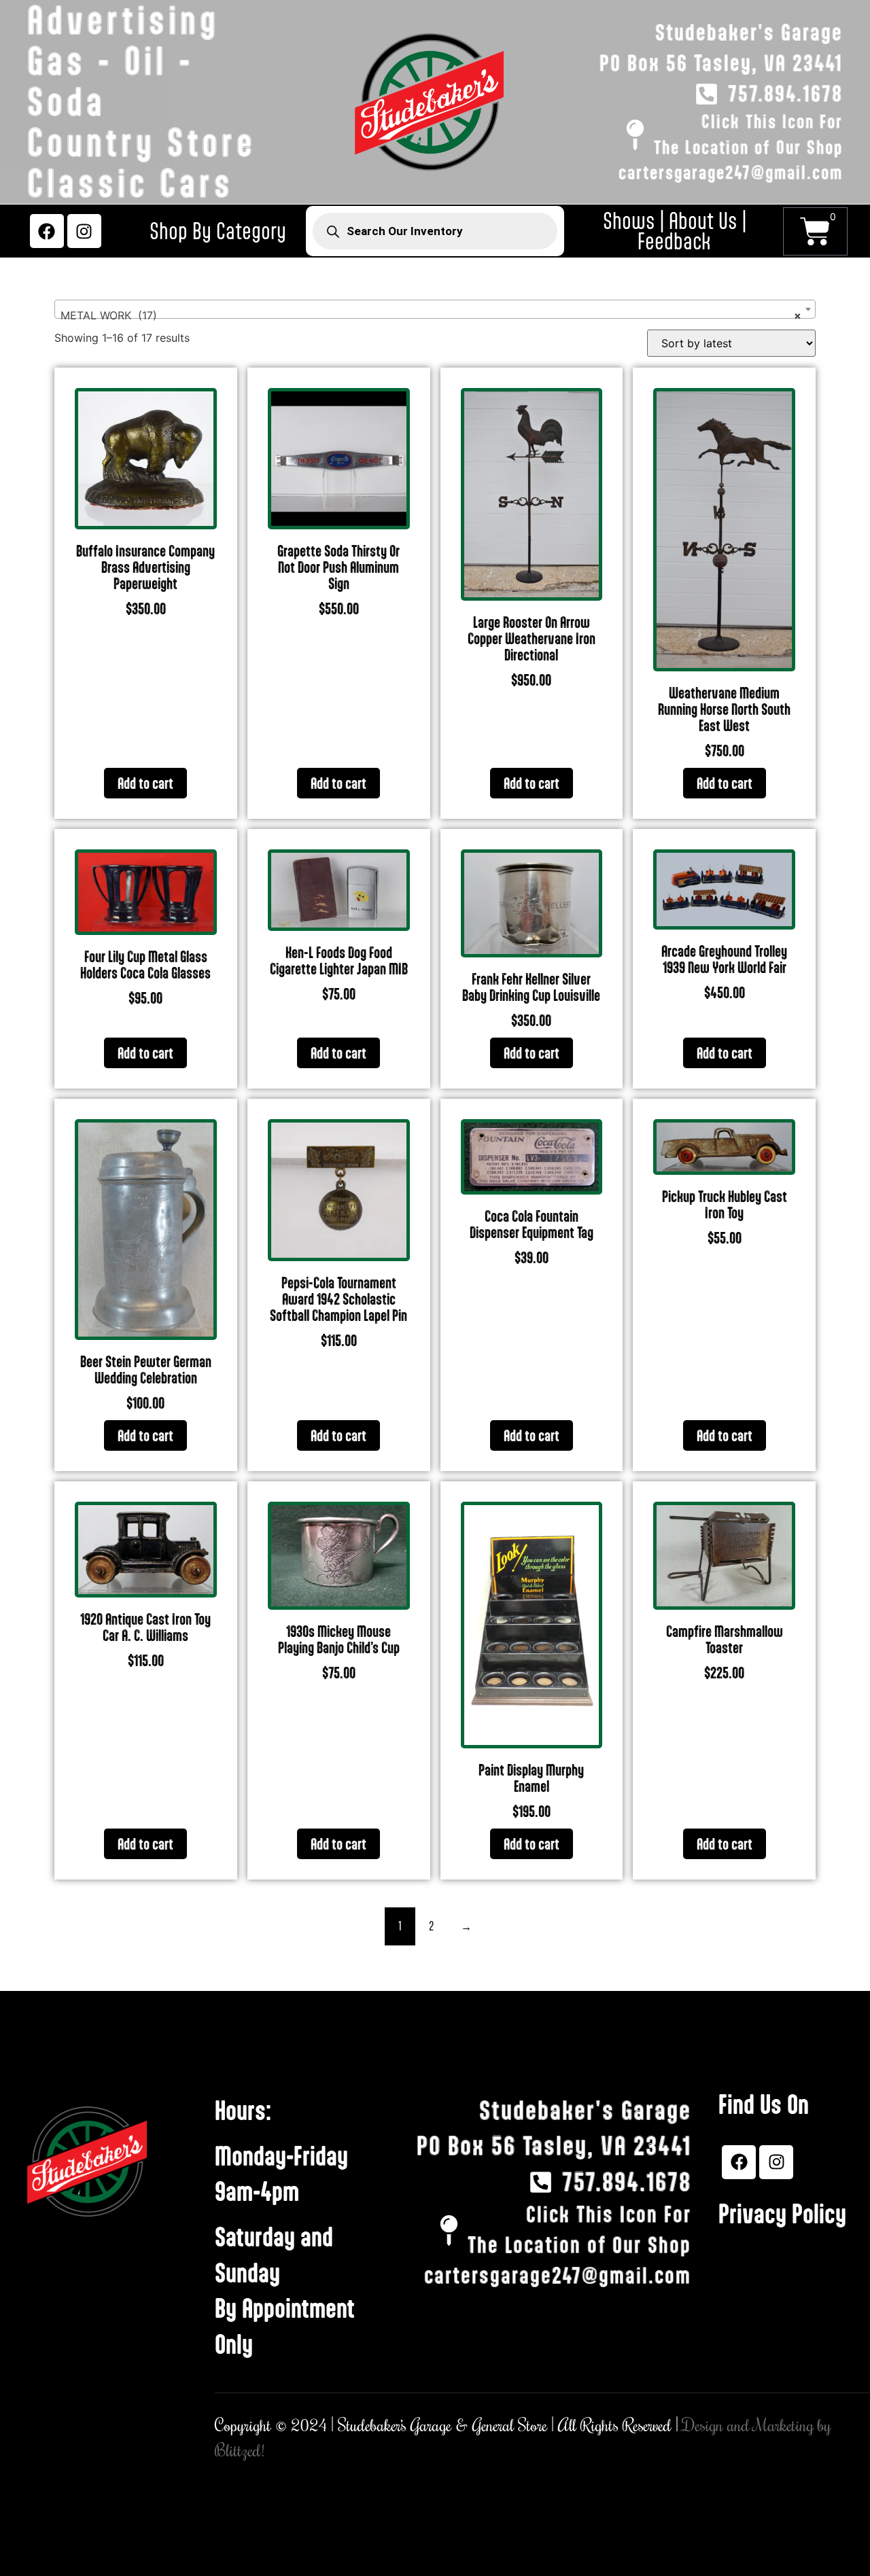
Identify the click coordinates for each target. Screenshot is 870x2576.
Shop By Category (218, 231)
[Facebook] (47, 231)
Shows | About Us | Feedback (675, 231)
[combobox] (435, 309)
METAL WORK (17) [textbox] (431, 315)
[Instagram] (84, 231)
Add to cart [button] (145, 783)
